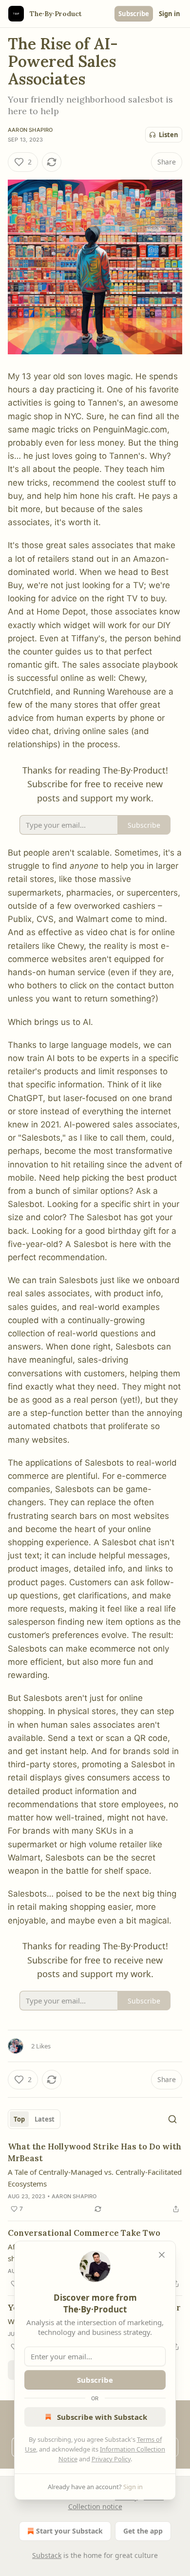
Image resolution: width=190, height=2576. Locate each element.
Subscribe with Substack (102, 2417)
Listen (169, 135)
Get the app (143, 2531)
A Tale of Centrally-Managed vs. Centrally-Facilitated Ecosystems (95, 2178)
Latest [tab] (45, 2119)
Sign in (170, 14)
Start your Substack (69, 2531)
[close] (162, 2255)
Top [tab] (19, 2119)
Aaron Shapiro (30, 130)
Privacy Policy (111, 2459)
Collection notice (95, 2506)
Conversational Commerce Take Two (84, 2233)
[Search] (172, 2119)
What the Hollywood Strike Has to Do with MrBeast (95, 2152)
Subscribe (134, 14)
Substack (47, 2555)
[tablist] (34, 2119)
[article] (95, 2178)
